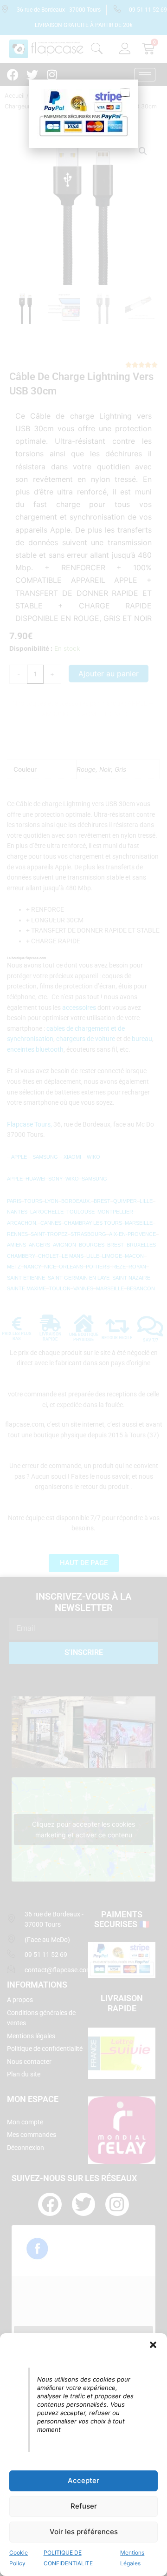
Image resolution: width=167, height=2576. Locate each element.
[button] (153, 2345)
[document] (83, 1288)
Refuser (84, 2506)
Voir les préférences (84, 2532)
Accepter (83, 2480)
